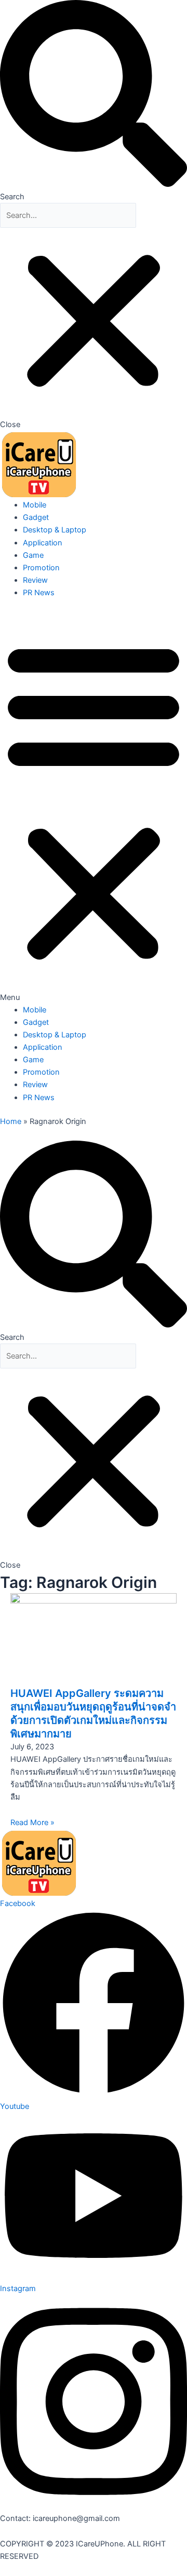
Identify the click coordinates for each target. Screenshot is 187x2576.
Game (33, 555)
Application (43, 543)
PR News (39, 593)
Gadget (36, 517)
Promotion (41, 568)
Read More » (32, 1823)
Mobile (35, 505)
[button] (94, 101)
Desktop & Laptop (55, 530)
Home (11, 1121)
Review (35, 580)
